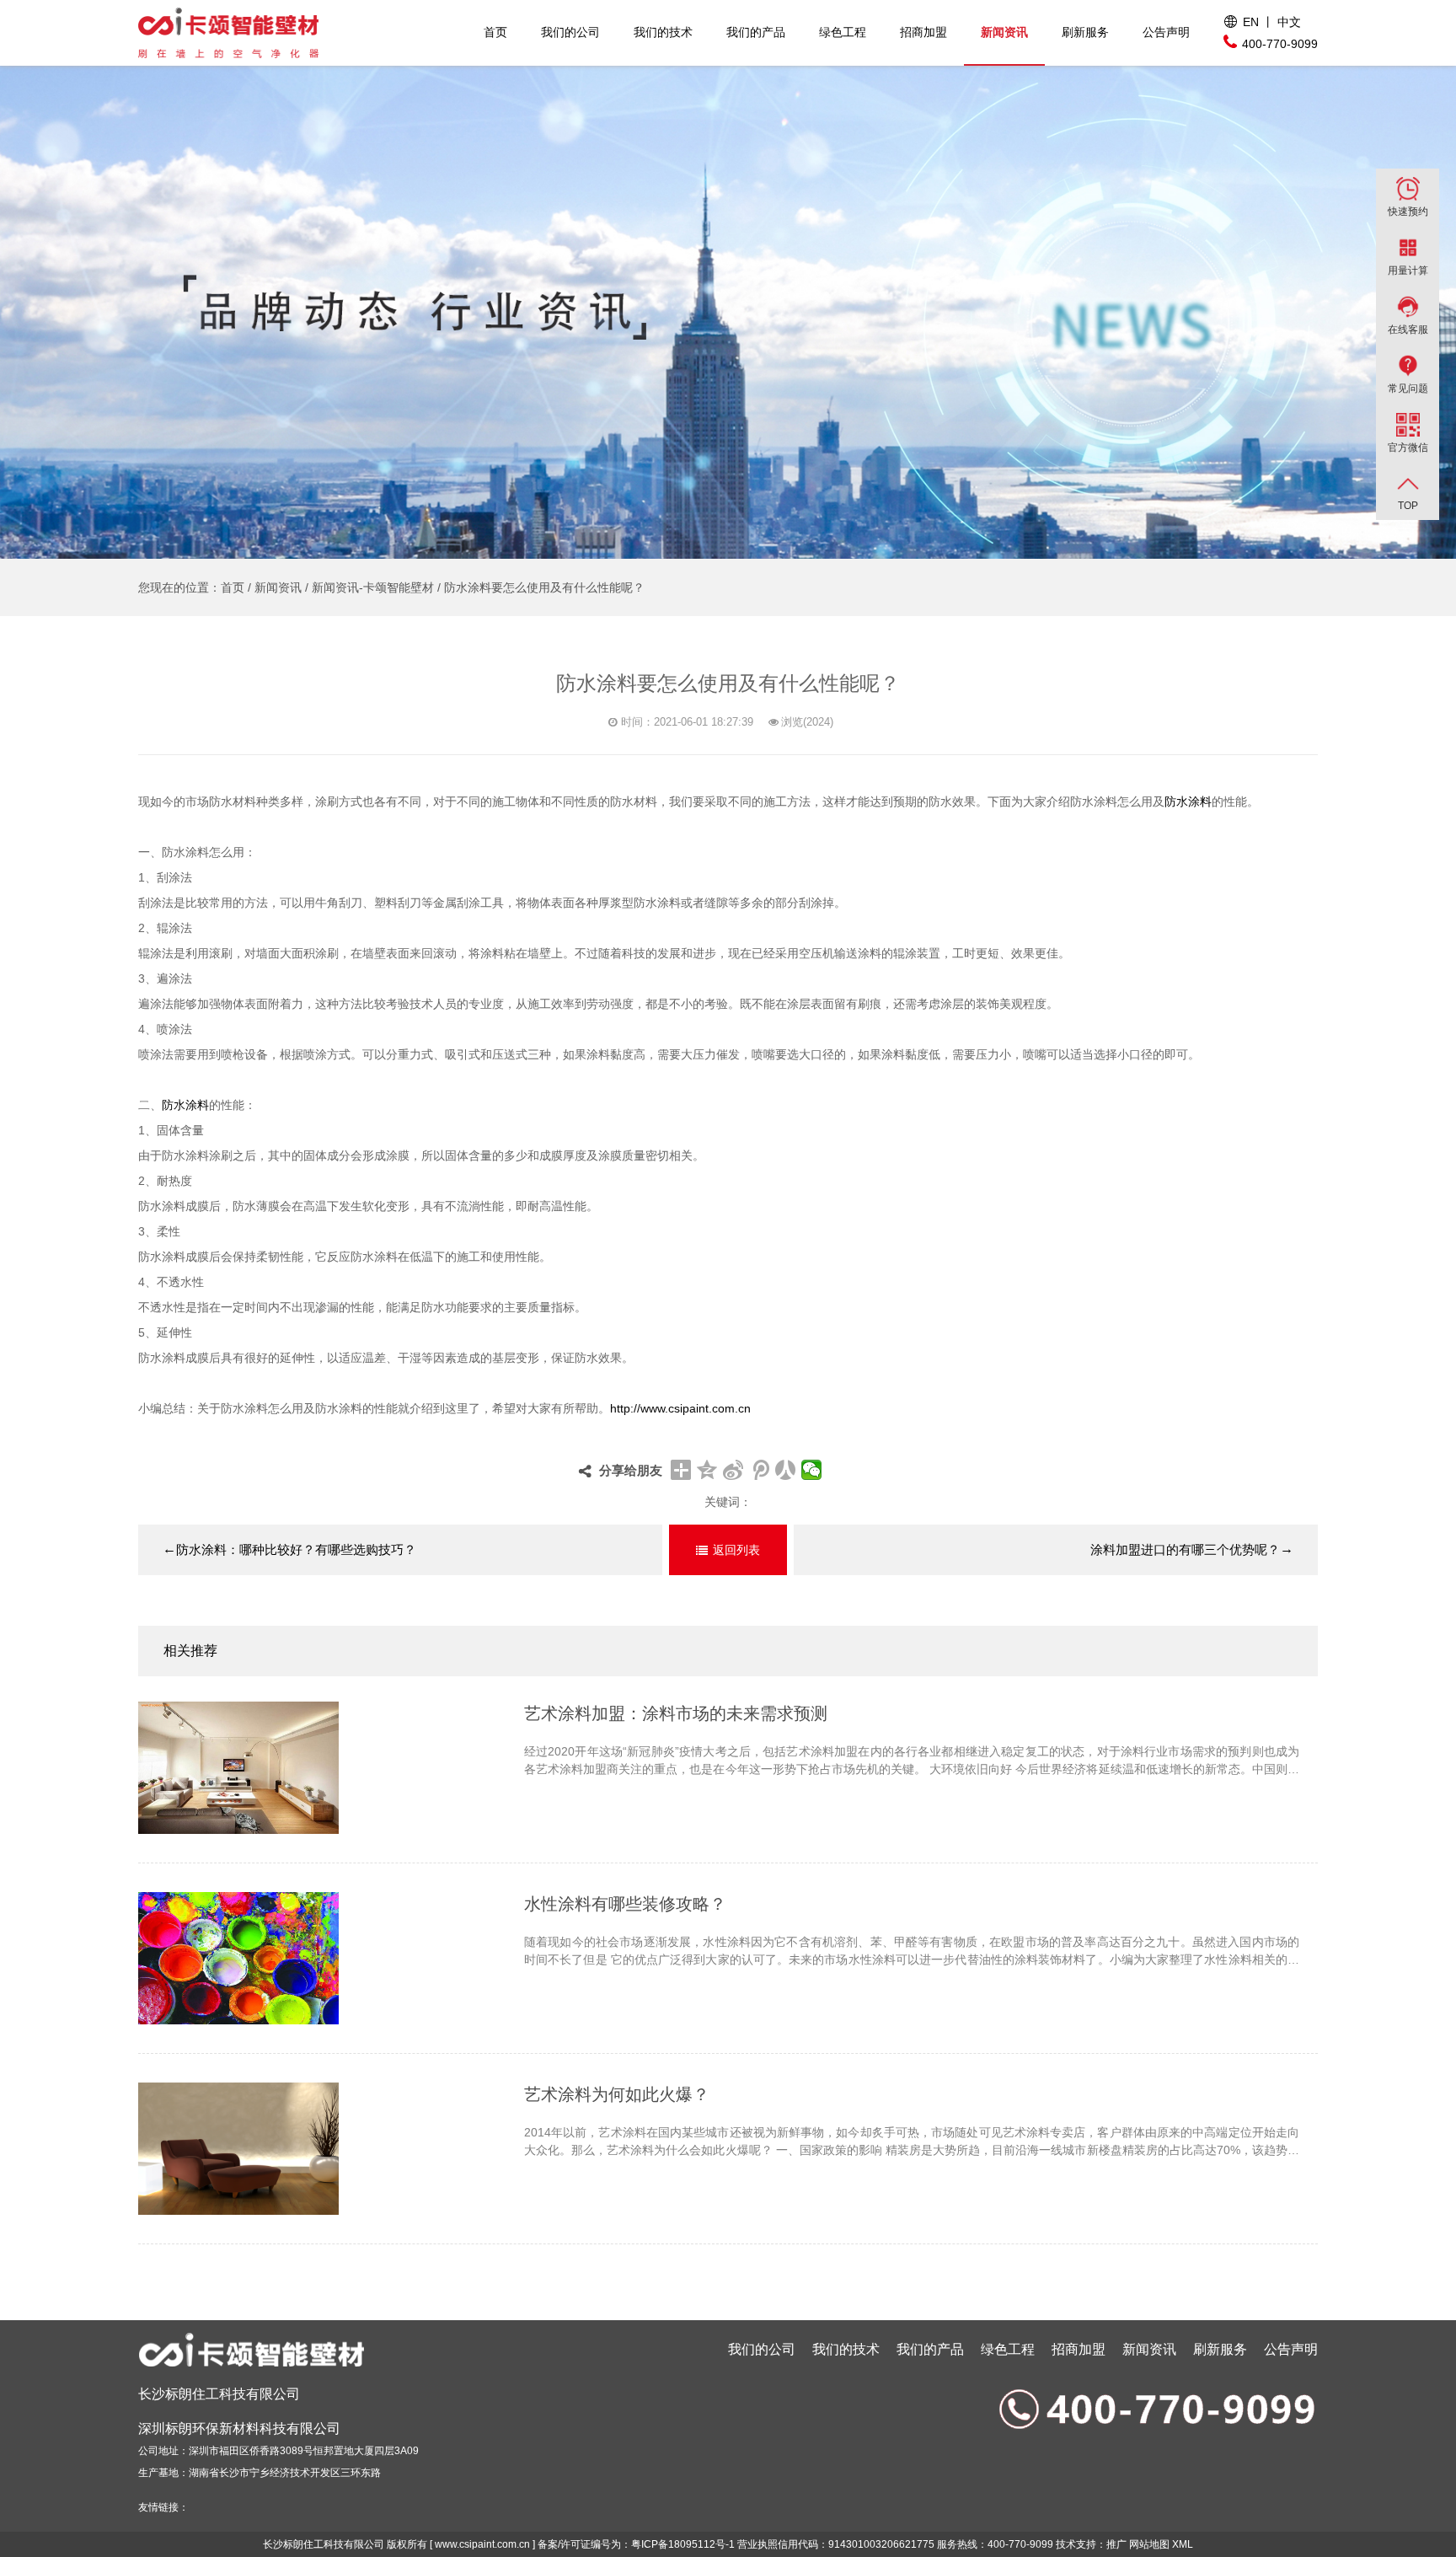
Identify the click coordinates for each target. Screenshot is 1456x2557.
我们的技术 (663, 32)
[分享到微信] (812, 1470)
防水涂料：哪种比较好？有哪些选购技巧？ (289, 1549)
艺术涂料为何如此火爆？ (617, 2094)
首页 (495, 32)
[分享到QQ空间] (707, 1470)
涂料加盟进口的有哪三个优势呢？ (1192, 1549)
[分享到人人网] (786, 1470)
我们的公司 (570, 32)
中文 (1289, 22)
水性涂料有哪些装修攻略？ (625, 1904)
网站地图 (1149, 2544)
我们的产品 (756, 32)
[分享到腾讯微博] (760, 1470)
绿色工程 (843, 32)
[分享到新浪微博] (733, 1470)
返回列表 (736, 1550)
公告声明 (1166, 32)
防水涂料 (1188, 801)
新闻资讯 (1004, 32)
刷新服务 (1085, 32)
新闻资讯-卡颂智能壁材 (373, 587)
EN (1251, 22)
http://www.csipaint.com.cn (680, 1408)
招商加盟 (923, 32)
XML (1183, 2544)
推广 (1116, 2544)
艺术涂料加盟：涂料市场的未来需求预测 (676, 1713)
